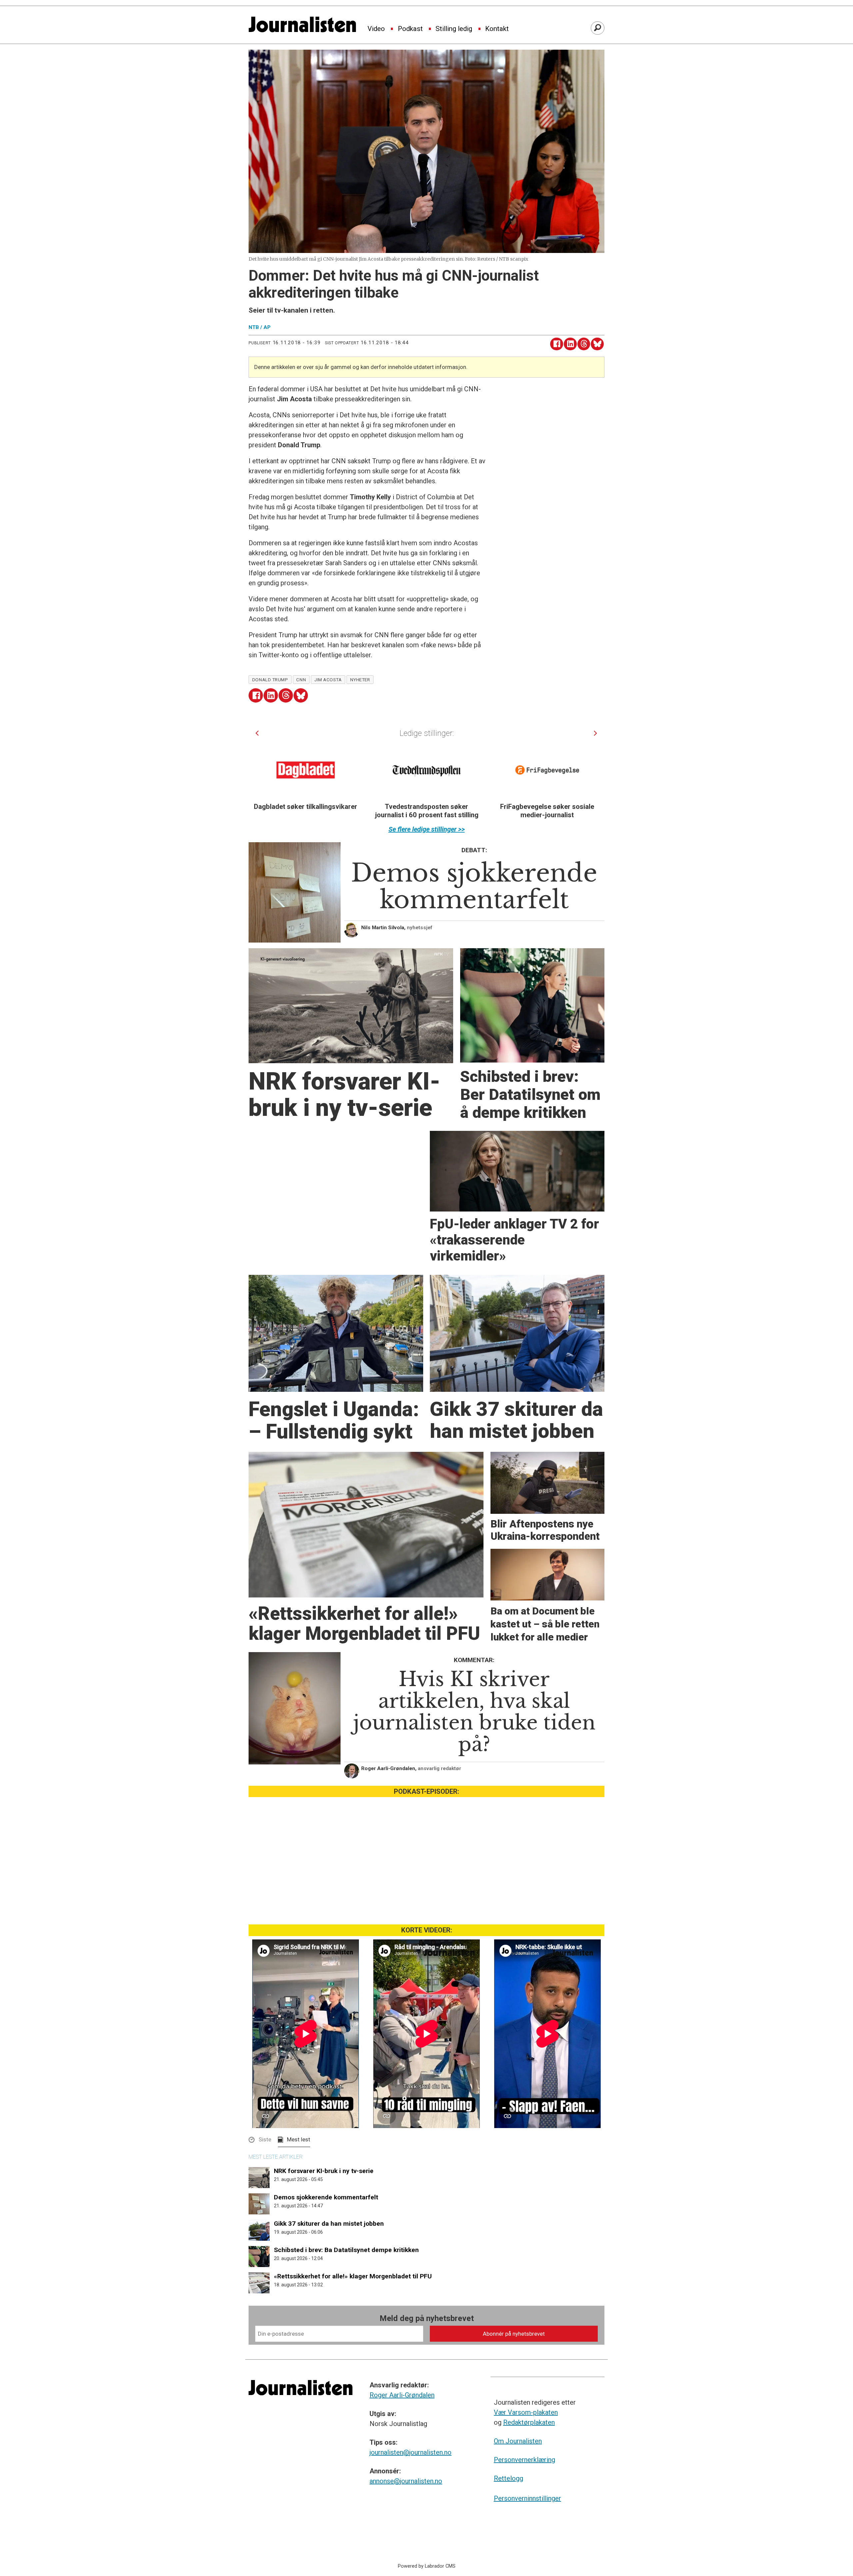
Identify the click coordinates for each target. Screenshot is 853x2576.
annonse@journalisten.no (406, 2481)
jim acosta (328, 680)
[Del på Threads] (584, 344)
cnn (301, 680)
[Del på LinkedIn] (570, 344)
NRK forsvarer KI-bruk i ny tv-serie (324, 2171)
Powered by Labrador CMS (427, 2566)
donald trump (270, 680)
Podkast (410, 29)
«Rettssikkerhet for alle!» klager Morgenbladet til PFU (353, 2276)
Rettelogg (508, 2478)
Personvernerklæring (524, 2460)
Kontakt (497, 29)
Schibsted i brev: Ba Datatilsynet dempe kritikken (346, 2250)
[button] (257, 733)
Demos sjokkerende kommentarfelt (326, 2197)
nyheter (360, 680)
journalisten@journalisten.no (411, 2452)
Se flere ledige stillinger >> (427, 829)
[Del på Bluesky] (597, 344)
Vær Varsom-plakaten (526, 2412)
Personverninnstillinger (527, 2498)
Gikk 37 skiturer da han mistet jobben (329, 2224)
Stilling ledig (454, 29)
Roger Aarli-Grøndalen (402, 2395)
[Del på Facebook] (557, 344)
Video (376, 29)
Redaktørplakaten (529, 2422)
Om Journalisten (518, 2441)
